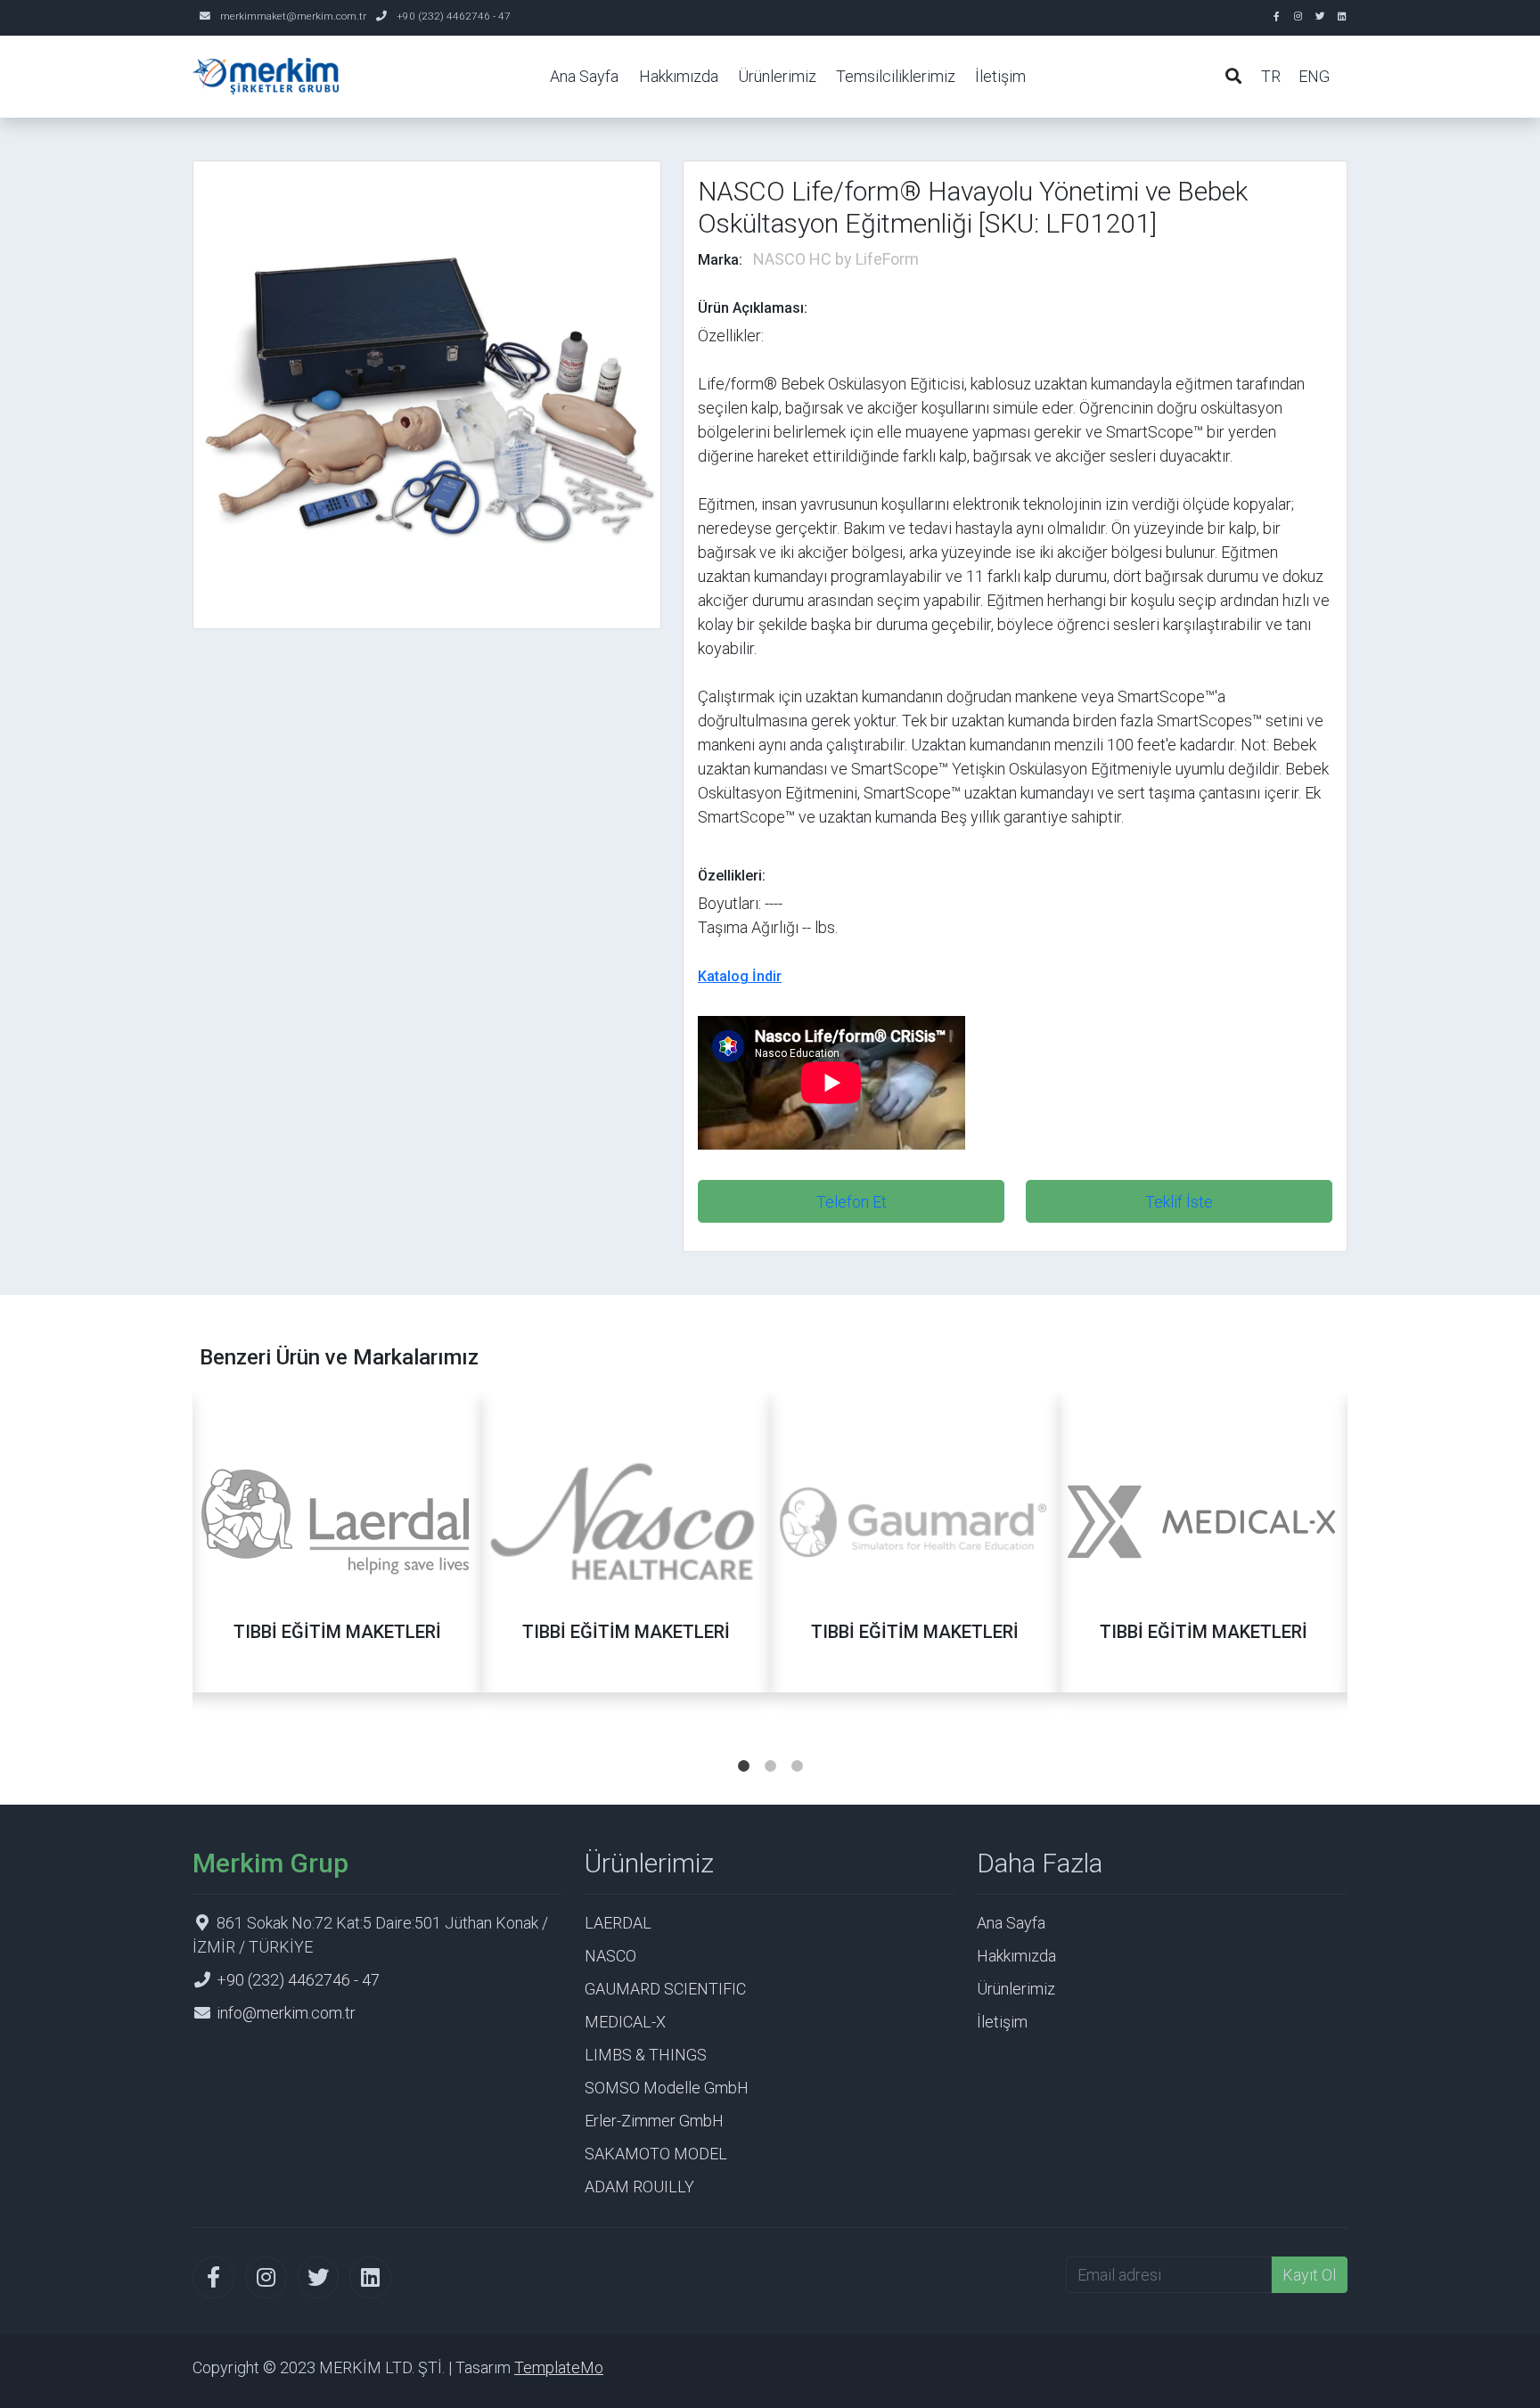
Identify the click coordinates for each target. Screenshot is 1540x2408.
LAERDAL (618, 1923)
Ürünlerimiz (777, 76)
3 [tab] (797, 1749)
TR (1271, 76)
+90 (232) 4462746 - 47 (454, 16)
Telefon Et (852, 1202)
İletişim (1000, 76)
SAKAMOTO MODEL (656, 2154)
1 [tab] (743, 1749)
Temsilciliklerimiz (896, 76)
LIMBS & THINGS (646, 2055)
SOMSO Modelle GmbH (667, 2088)
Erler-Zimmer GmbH (654, 2121)
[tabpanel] (337, 1564)
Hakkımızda (679, 76)
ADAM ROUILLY (639, 2187)
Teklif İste (1179, 1202)
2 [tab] (770, 1749)
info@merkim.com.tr (286, 2013)
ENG (1314, 76)
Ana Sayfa (584, 76)
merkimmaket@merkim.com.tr (293, 16)
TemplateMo (559, 2367)
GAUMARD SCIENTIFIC (665, 1989)
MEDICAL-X (625, 2022)
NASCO (610, 1956)
